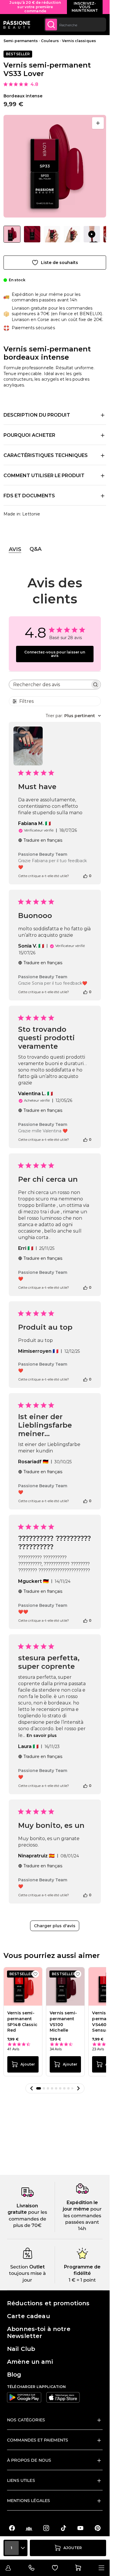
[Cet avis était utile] (85, 876)
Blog (14, 2375)
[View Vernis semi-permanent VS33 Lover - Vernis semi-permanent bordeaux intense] (12, 234)
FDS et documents (29, 496)
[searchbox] (50, 685)
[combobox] (75, 25)
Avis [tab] (15, 549)
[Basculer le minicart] (78, 2568)
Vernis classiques (79, 41)
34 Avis (56, 2049)
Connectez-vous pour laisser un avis (55, 654)
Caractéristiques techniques (46, 455)
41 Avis (13, 2049)
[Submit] (51, 25)
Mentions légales (28, 2501)
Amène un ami (30, 2362)
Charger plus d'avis (55, 1926)
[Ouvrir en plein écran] (98, 123)
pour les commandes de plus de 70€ (28, 2219)
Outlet (36, 2267)
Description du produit (37, 415)
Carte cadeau (28, 2316)
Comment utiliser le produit (44, 476)
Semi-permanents (21, 41)
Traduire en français (43, 840)
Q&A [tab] (36, 549)
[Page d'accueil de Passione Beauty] (17, 25)
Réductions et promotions (48, 2303)
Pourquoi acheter (29, 435)
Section (19, 2267)
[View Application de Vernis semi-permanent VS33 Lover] (92, 234)
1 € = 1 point (82, 2280)
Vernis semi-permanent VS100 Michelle (63, 2022)
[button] (32, 2088)
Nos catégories (26, 2420)
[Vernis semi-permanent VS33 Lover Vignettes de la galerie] (55, 234)
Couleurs (50, 41)
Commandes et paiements (38, 2440)
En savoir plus (42, 1735)
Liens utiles (21, 2480)
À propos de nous (29, 2460)
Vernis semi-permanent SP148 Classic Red (22, 2022)
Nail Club (21, 2349)
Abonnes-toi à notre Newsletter (39, 2332)
